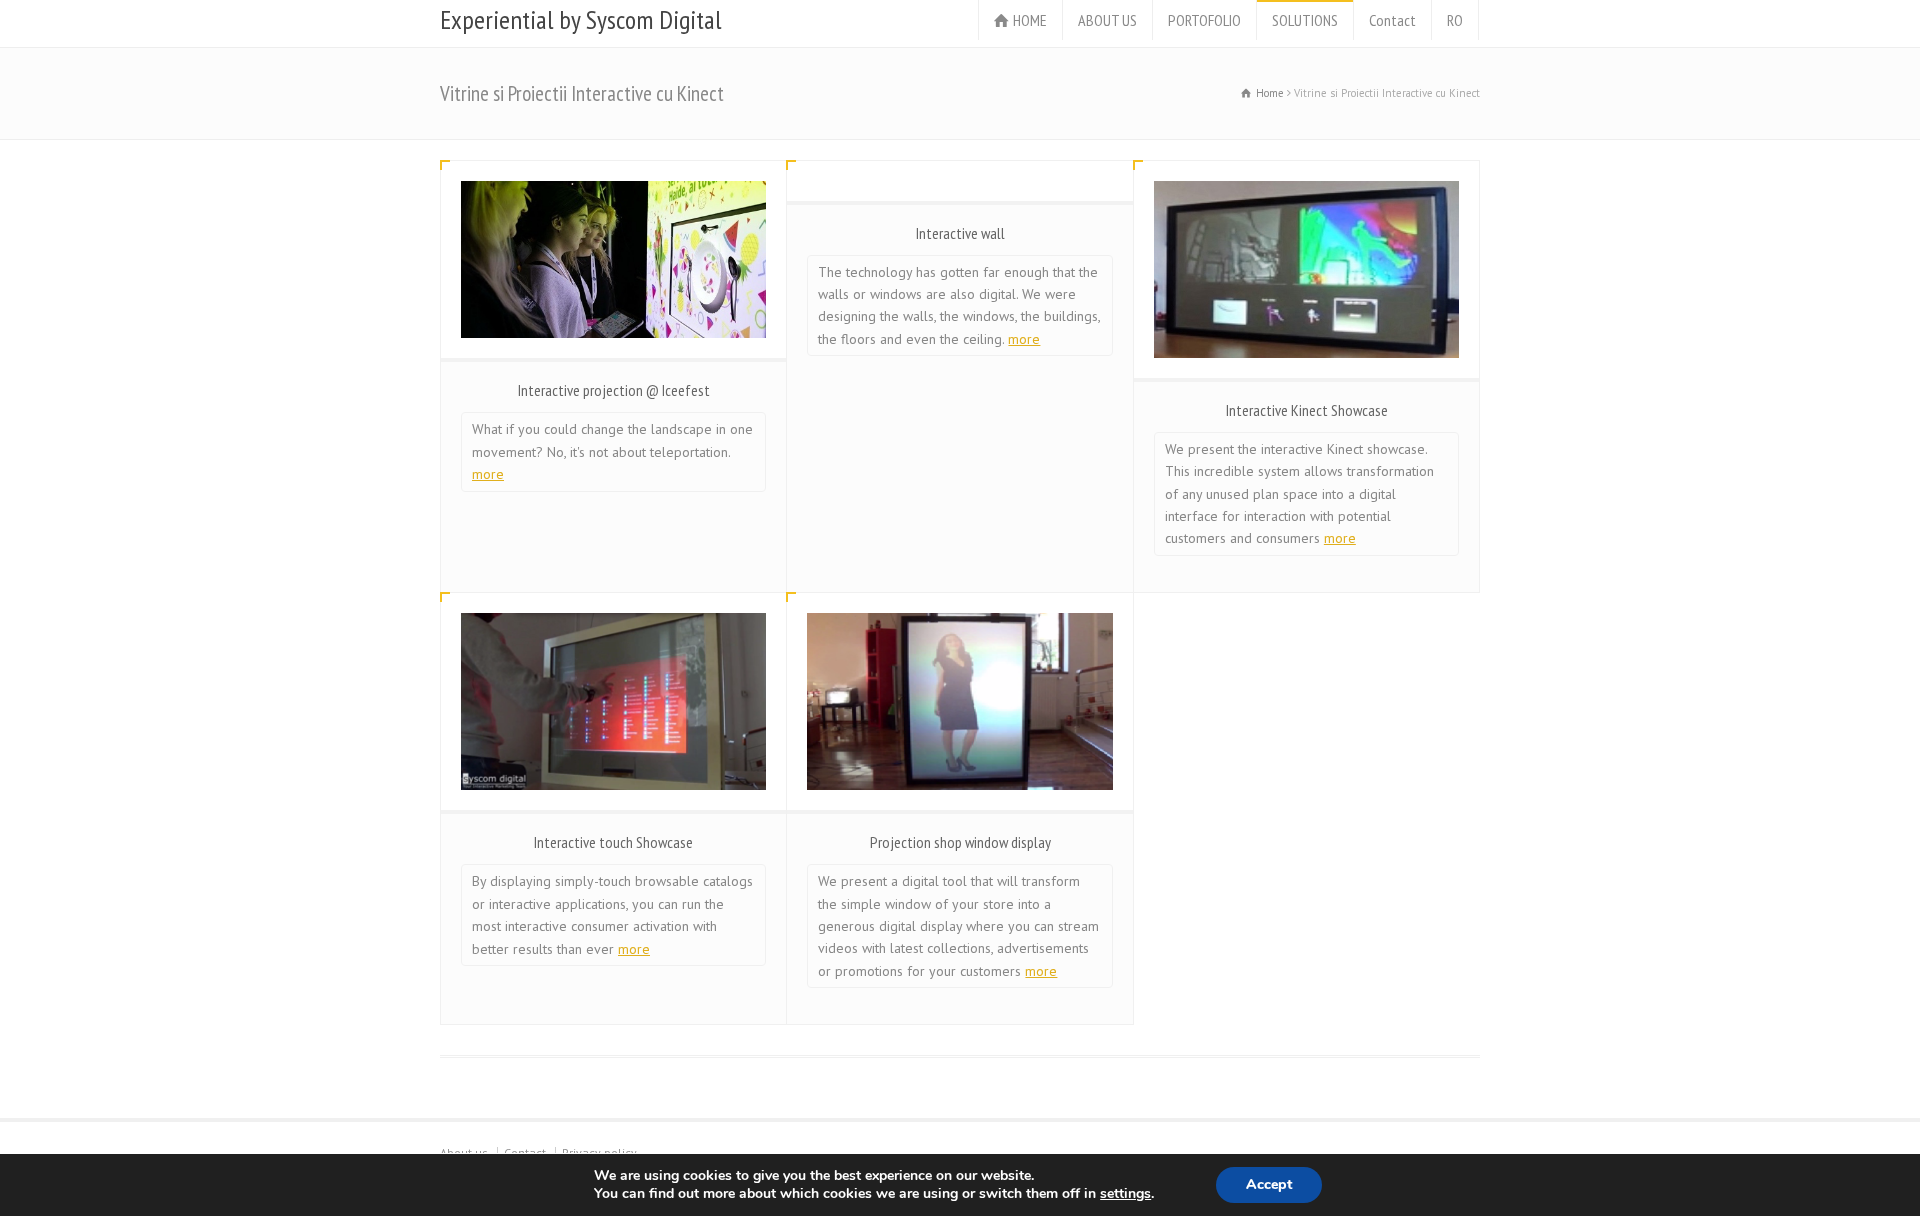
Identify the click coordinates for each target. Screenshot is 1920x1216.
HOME (1030, 20)
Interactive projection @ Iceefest (614, 390)
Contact (1392, 20)
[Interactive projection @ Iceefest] (613, 260)
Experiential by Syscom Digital (580, 20)
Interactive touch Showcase (613, 842)
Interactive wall (960, 233)
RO (1455, 20)
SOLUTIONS (1305, 20)
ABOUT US (1107, 20)
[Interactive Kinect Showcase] (1306, 269)
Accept (1269, 1184)
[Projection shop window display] (959, 701)
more (488, 474)
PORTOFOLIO (1204, 20)
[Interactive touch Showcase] (613, 701)
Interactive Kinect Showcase (1307, 410)
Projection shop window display (960, 842)
